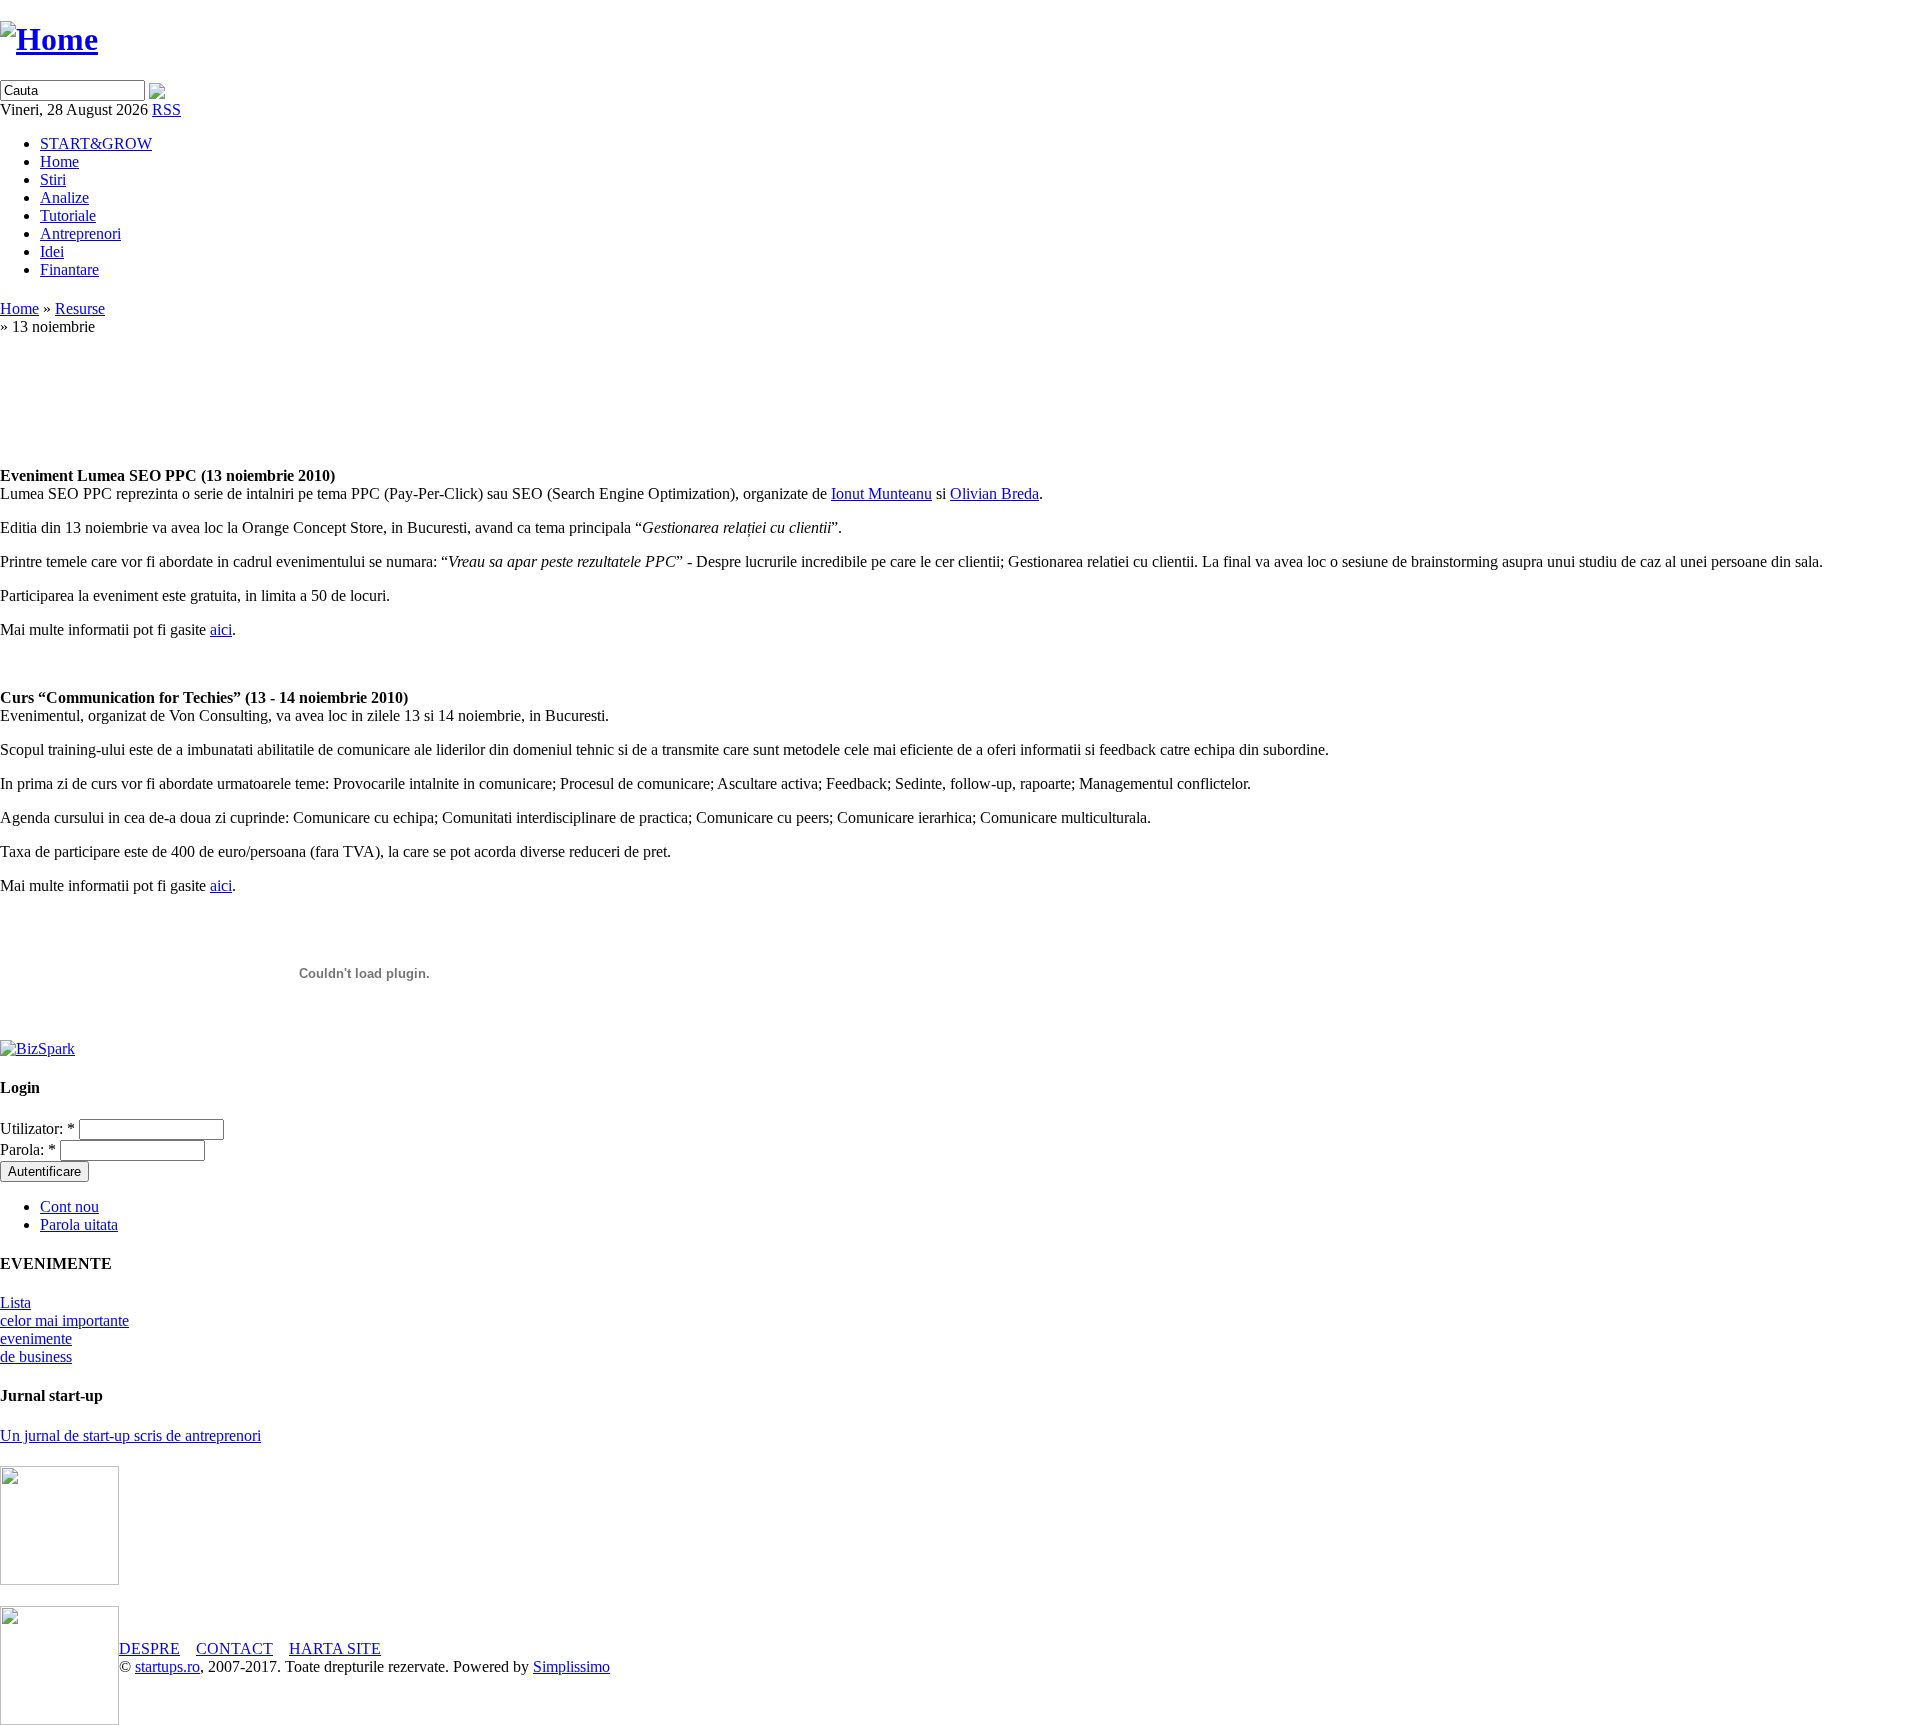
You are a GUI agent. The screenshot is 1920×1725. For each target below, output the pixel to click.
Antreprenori (80, 233)
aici (221, 629)
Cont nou (69, 1206)
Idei (52, 251)
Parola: (28, 1149)
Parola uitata (79, 1224)
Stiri (53, 179)
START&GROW (96, 143)
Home (59, 161)
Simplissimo (571, 1666)
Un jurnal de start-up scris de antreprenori (130, 1435)
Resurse (80, 308)
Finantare (69, 269)
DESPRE (149, 1648)
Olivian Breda (994, 493)
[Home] (49, 39)
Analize (64, 197)
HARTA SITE (335, 1648)
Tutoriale (68, 215)
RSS (166, 109)
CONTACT (234, 1648)
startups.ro (167, 1666)
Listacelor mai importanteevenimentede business (64, 1329)
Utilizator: (37, 1128)
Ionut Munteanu (881, 493)
